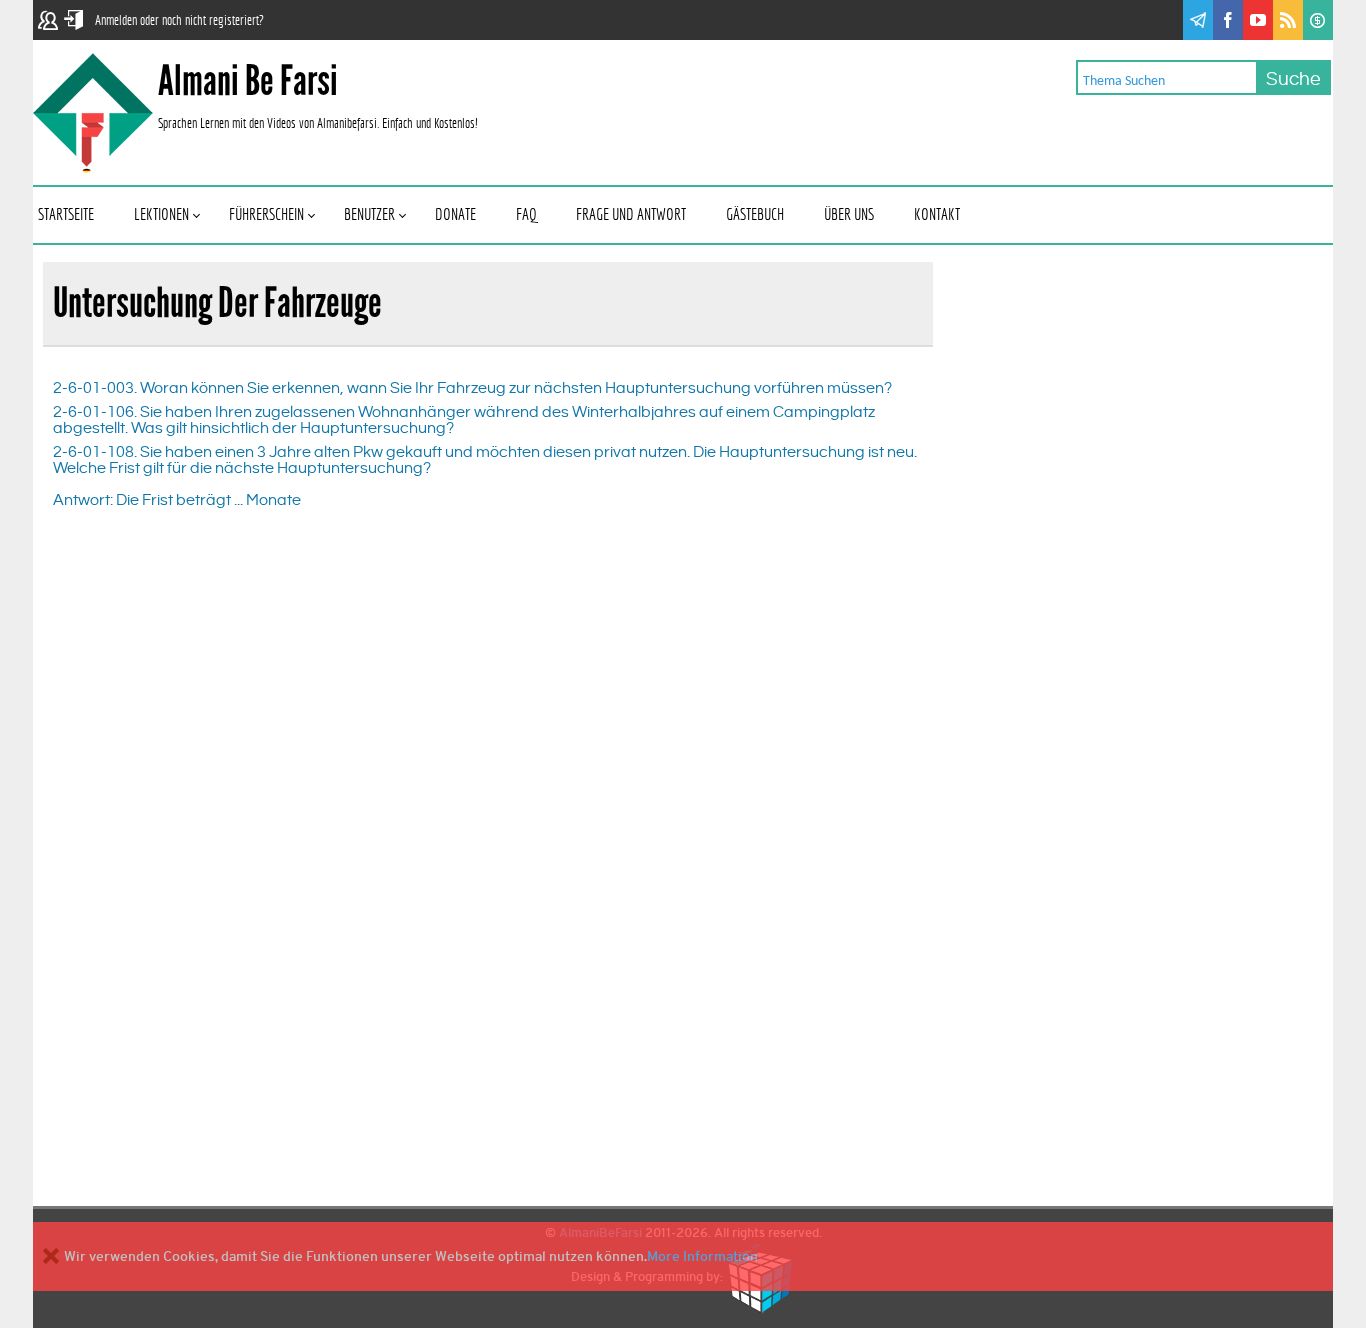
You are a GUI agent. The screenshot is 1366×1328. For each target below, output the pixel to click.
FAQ (526, 215)
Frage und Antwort (631, 215)
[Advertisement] (1101, 643)
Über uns (849, 215)
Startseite (66, 215)
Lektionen (161, 215)
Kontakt (937, 215)
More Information (702, 1256)
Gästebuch (755, 215)
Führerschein (266, 215)
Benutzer (369, 215)
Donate (455, 215)
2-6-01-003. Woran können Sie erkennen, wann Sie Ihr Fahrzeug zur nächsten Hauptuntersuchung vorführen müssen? (472, 388)
